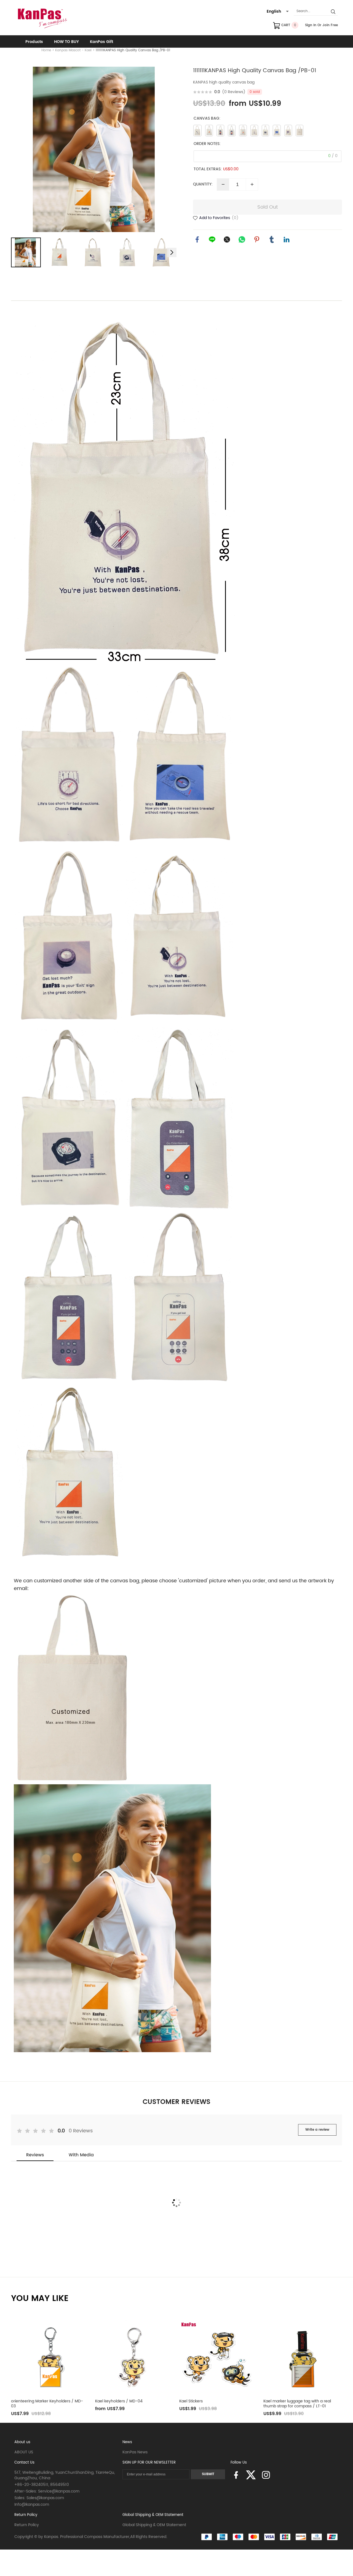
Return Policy (26, 2515)
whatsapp (242, 239)
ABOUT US (24, 2452)
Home (46, 50)
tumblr (272, 239)
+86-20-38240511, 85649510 (42, 2485)
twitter (227, 239)
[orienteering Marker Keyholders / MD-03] (49, 2358)
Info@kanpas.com (32, 2504)
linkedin (287, 239)
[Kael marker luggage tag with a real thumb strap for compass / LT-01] (301, 2358)
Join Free (330, 25)
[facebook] (236, 2477)
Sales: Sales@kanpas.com (39, 2498)
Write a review (317, 2130)
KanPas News (135, 2452)
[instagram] (266, 2477)
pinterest (257, 239)
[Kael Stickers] (217, 2358)
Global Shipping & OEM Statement (153, 2515)
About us (22, 2442)
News (127, 2442)
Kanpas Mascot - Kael (73, 50)
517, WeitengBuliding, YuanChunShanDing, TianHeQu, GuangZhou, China (65, 2475)
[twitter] (251, 2477)
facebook (197, 239)
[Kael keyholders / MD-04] (133, 2358)
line (212, 239)
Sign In (311, 25)
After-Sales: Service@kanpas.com (47, 2491)
